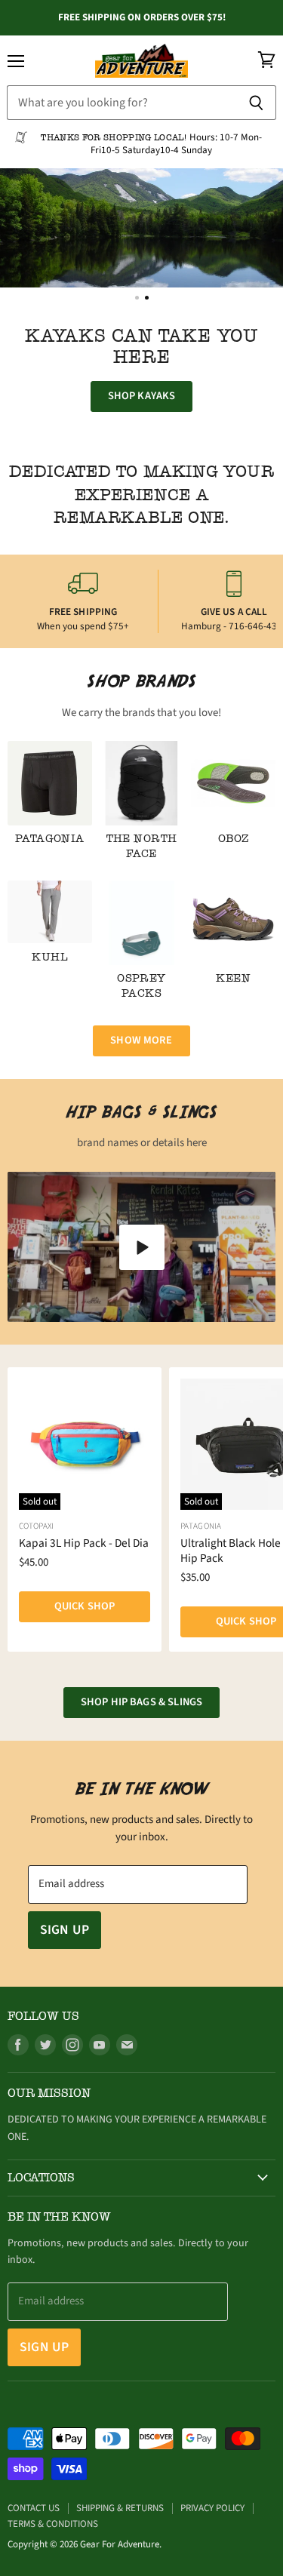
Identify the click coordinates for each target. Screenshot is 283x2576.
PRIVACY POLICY (212, 2508)
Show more (141, 1040)
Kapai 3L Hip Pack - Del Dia (84, 1543)
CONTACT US (34, 2508)
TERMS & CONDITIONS (53, 2524)
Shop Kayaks (142, 396)
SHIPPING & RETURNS (120, 2508)
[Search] (256, 103)
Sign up (65, 1930)
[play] (142, 1247)
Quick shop (85, 1606)
